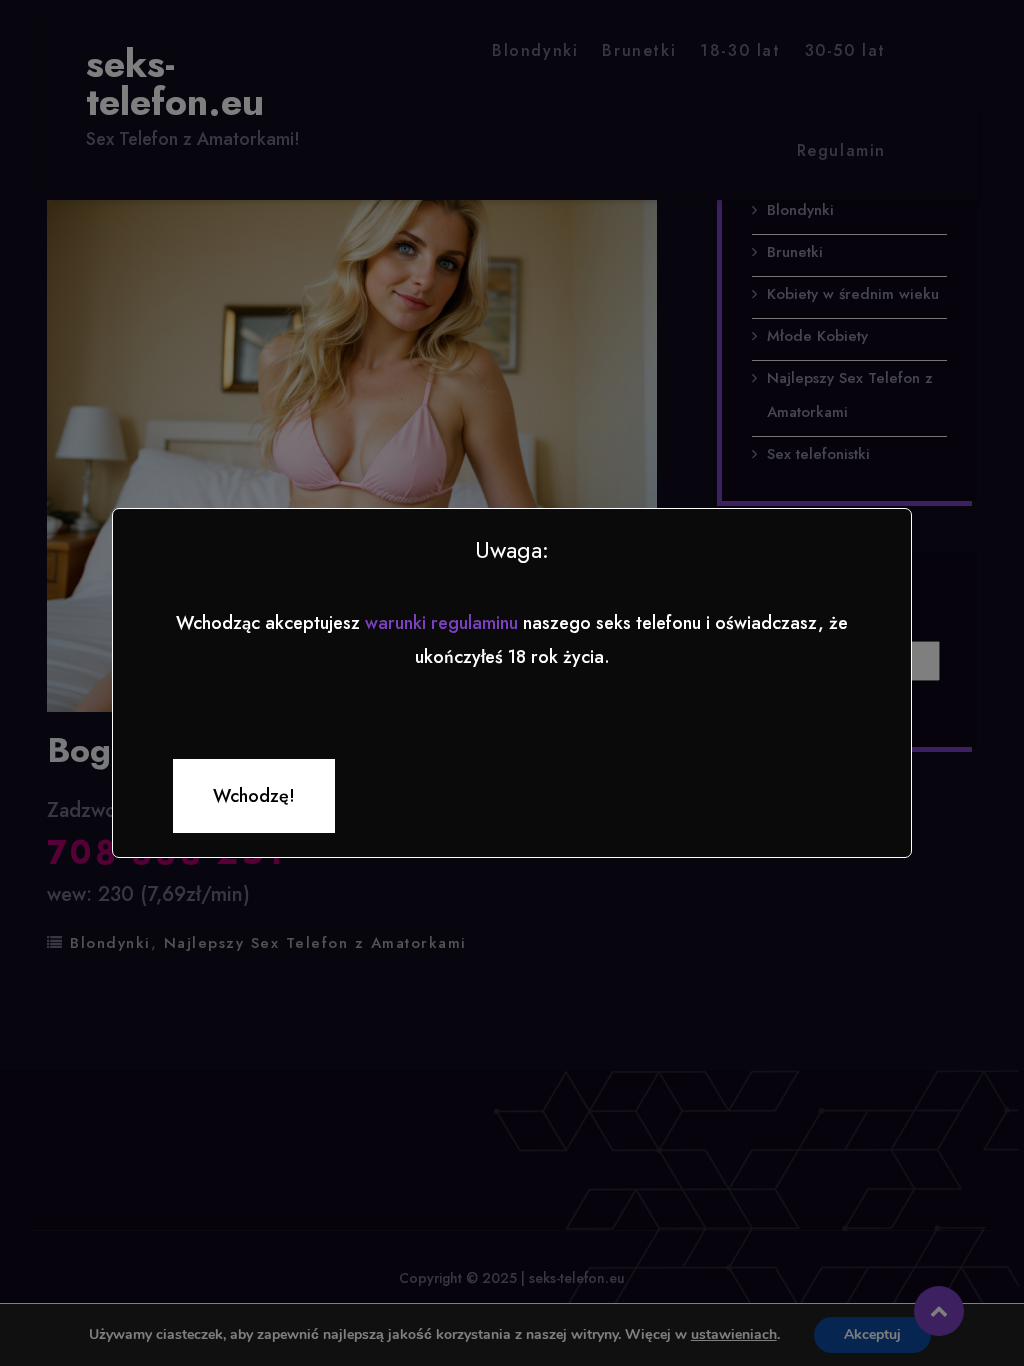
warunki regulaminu (441, 623)
